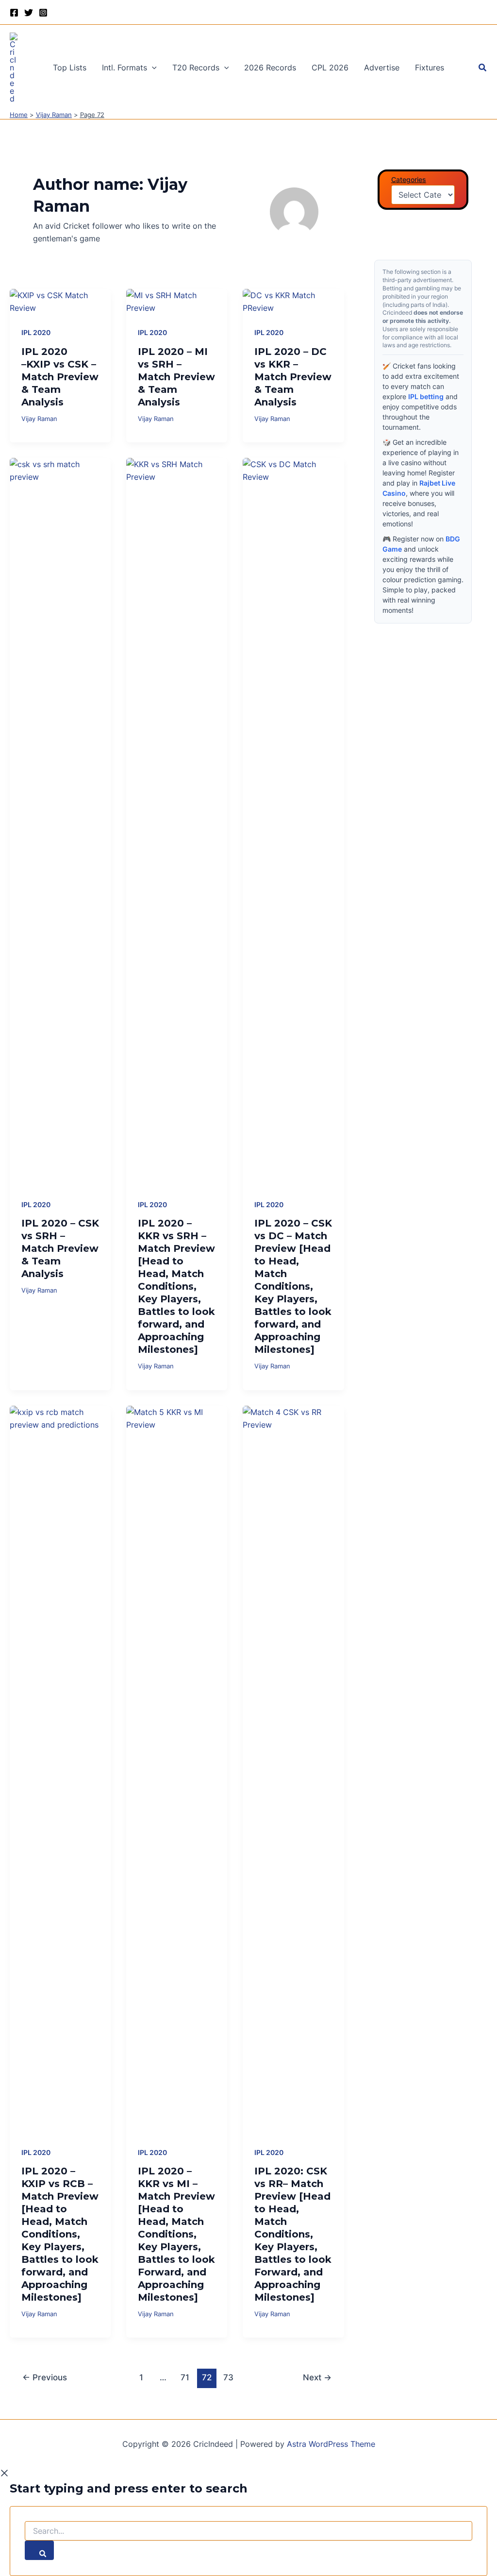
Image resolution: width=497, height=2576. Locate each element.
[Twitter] (29, 13)
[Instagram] (43, 13)
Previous (45, 2377)
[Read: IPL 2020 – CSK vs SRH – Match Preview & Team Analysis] (60, 821)
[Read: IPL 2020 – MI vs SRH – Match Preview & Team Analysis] (177, 301)
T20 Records (196, 67)
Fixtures (430, 67)
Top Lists (70, 67)
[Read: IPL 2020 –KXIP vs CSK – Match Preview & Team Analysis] (60, 301)
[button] (152, 67)
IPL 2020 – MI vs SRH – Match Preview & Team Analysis (176, 377)
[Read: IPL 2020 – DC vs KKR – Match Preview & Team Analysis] (293, 301)
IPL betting (426, 396)
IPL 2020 (36, 332)
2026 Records (270, 67)
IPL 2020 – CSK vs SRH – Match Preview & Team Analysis (60, 1248)
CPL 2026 (330, 67)
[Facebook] (14, 13)
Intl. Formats (124, 67)
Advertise (382, 67)
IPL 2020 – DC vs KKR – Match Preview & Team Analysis (293, 377)
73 (228, 2377)
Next (317, 2377)
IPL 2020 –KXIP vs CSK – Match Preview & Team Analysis (60, 377)
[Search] (39, 2550)
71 (185, 2377)
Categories (409, 179)
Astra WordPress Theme (331, 2444)
